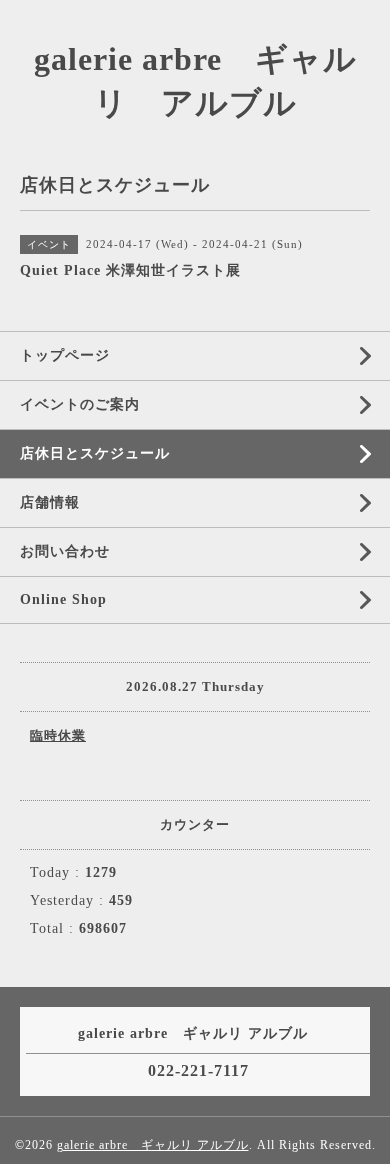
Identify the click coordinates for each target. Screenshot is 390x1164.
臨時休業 (58, 735)
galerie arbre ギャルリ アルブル (153, 1145)
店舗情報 (50, 502)
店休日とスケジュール (95, 453)
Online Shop (63, 599)
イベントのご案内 (80, 404)
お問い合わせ (65, 551)
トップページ (65, 355)
